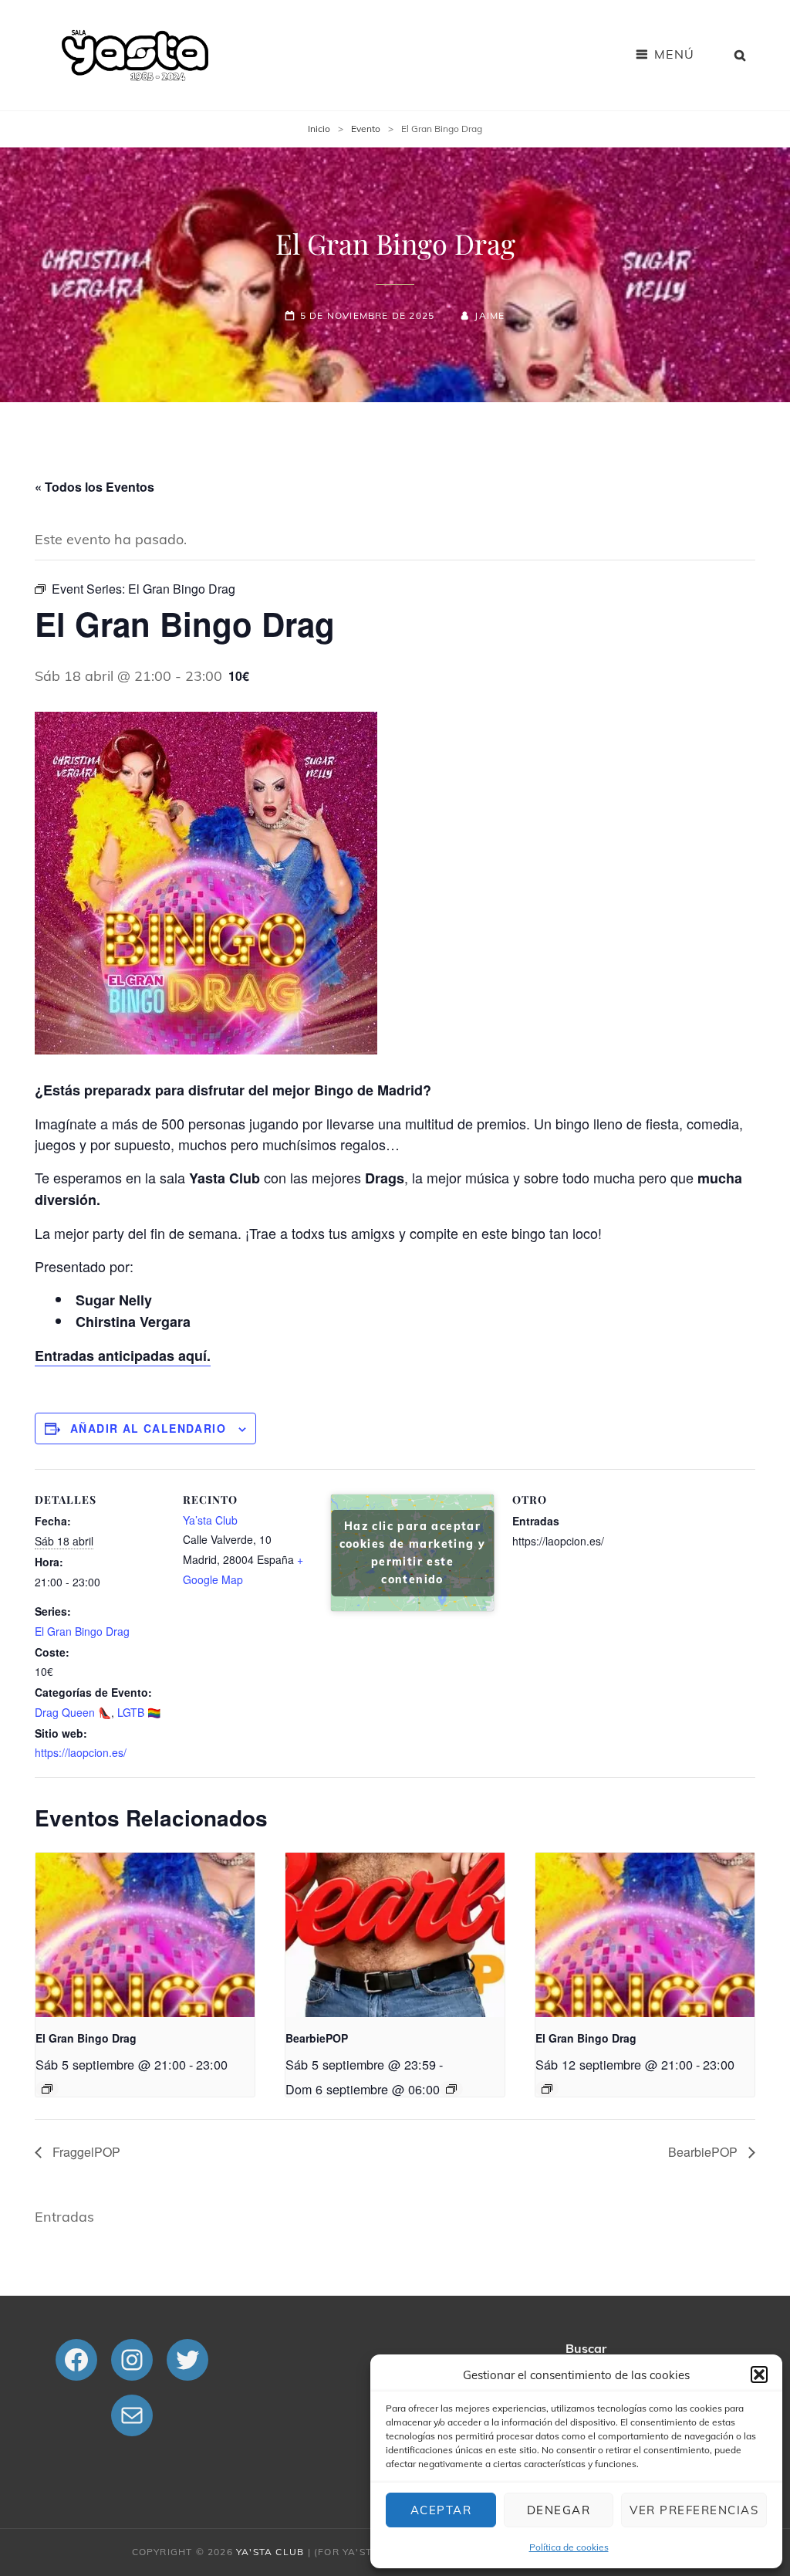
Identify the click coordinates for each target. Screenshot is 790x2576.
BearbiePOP (317, 2038)
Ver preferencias (694, 2510)
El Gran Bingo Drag (82, 1631)
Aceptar (441, 2510)
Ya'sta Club (270, 2552)
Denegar (559, 2510)
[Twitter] (187, 2360)
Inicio (319, 129)
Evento (366, 129)
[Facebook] (76, 2360)
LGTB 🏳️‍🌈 (139, 1712)
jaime (490, 315)
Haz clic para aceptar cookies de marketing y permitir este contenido (413, 1553)
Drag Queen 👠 (73, 1712)
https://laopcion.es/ (81, 1752)
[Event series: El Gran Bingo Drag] (47, 2089)
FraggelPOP (85, 2152)
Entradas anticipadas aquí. (123, 1356)
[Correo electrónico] (132, 2415)
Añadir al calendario (148, 1428)
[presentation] (145, 1935)
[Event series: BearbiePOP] (451, 2089)
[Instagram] (132, 2360)
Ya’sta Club (210, 1520)
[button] (759, 2375)
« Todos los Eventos (95, 487)
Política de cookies (569, 2547)
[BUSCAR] (741, 55)
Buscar (586, 2348)
